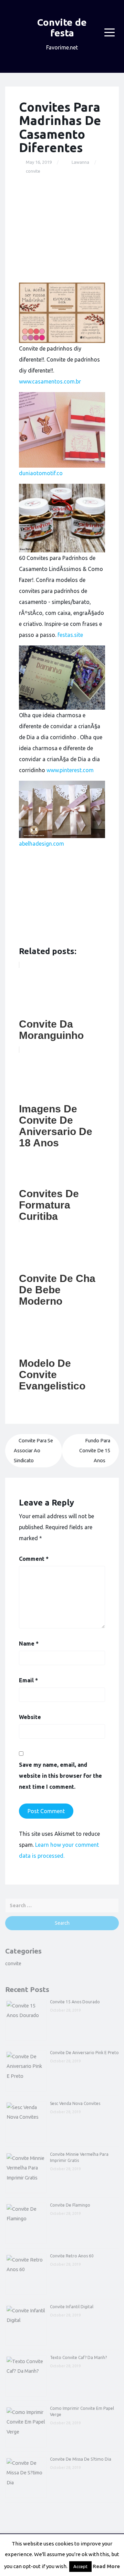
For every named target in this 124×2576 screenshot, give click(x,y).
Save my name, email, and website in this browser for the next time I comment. (60, 1776)
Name (29, 1644)
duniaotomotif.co (41, 473)
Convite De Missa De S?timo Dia (81, 2459)
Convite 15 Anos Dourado (75, 2002)
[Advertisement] (62, 229)
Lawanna (80, 162)
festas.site (70, 635)
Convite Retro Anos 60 (72, 2256)
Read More (106, 2566)
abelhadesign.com (42, 844)
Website (30, 1717)
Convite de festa (62, 27)
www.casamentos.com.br (50, 381)
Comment (34, 1559)
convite (33, 171)
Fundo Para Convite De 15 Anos (95, 1451)
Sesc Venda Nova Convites (75, 2103)
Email (28, 1680)
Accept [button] (80, 2566)
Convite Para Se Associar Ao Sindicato (33, 1451)
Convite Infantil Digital (72, 2307)
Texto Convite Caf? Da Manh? (78, 2357)
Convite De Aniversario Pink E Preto (84, 2053)
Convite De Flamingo (70, 2205)
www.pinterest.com (70, 770)
